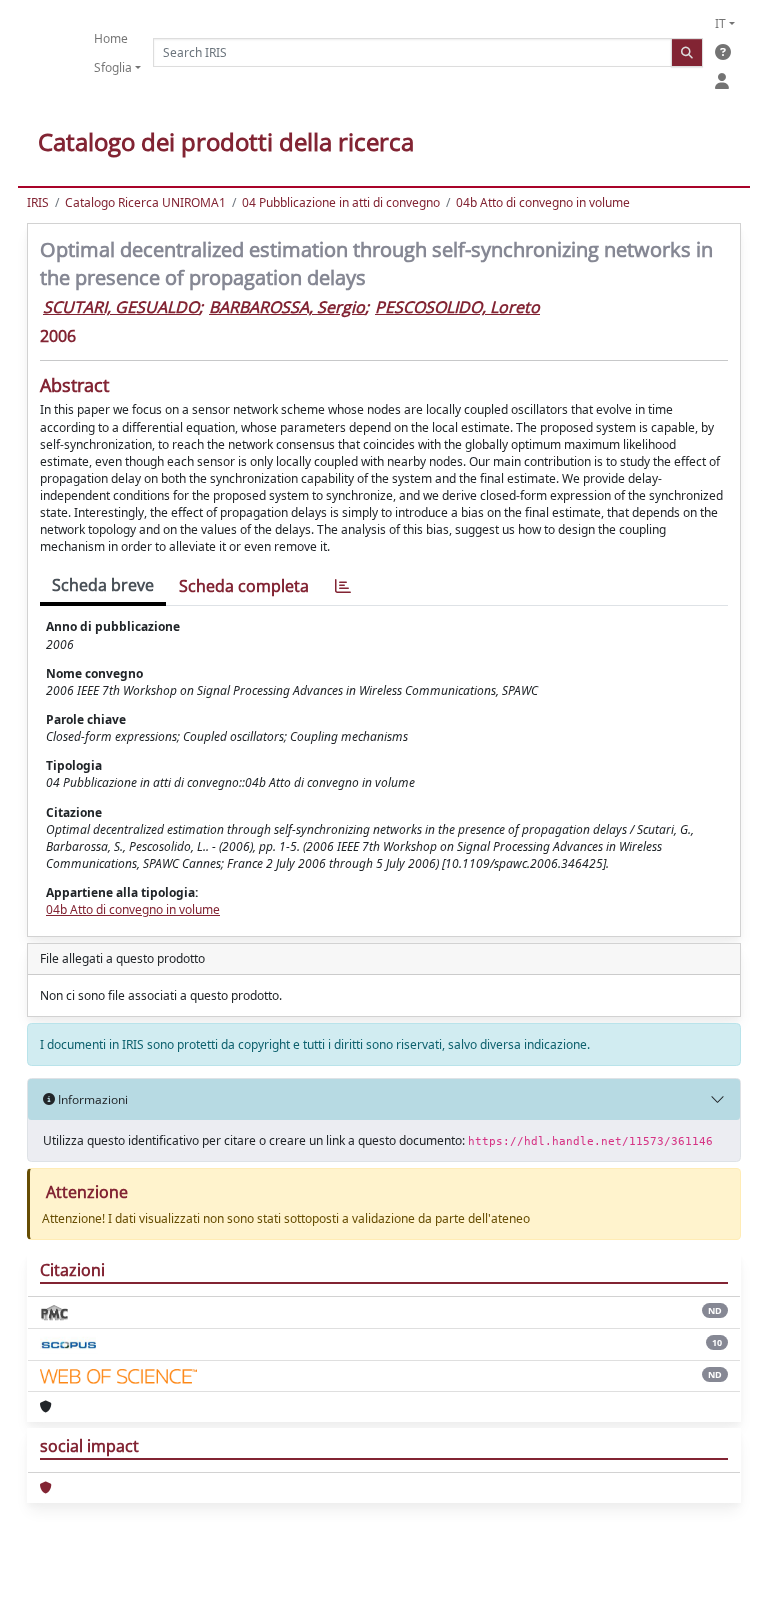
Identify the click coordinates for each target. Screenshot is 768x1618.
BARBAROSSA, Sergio (287, 307)
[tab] (343, 586)
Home (111, 38)
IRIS (38, 202)
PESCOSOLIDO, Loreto (457, 307)
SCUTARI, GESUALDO (121, 307)
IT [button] (720, 23)
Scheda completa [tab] (244, 586)
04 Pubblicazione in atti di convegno (341, 202)
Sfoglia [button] (113, 67)
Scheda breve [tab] (103, 585)
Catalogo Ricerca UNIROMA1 (145, 202)
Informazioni (91, 1099)
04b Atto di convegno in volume (543, 202)
